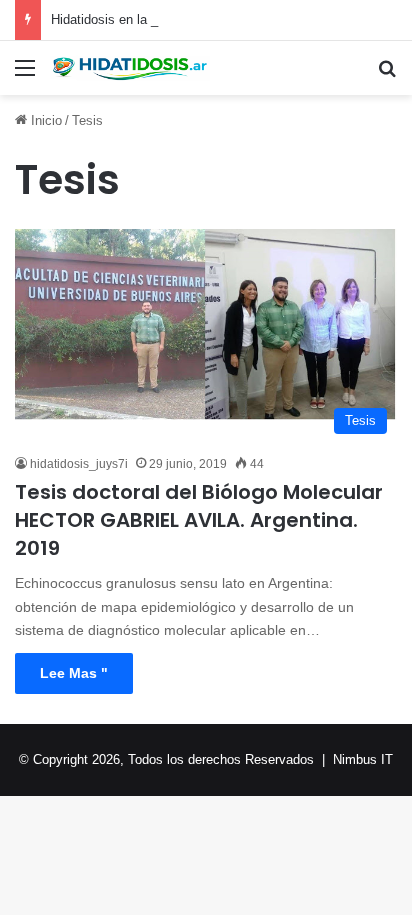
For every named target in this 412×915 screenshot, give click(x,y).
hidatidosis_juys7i (79, 464)
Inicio (44, 120)
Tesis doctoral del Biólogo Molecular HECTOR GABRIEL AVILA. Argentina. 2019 (199, 520)
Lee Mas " (74, 673)
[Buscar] (387, 75)
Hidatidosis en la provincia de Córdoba (162, 19)
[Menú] (25, 75)
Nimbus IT (363, 759)
